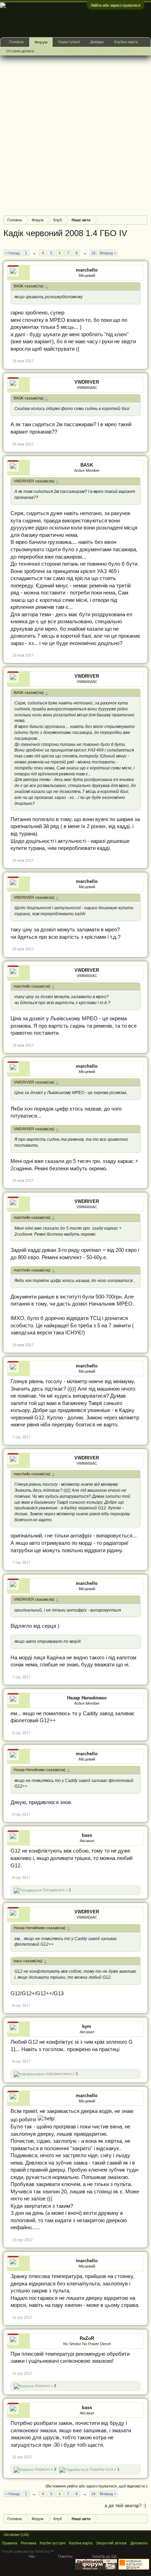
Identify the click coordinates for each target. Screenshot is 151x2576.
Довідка (97, 42)
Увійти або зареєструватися (116, 5)
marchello (87, 270)
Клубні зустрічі (71, 51)
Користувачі (69, 42)
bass (87, 1835)
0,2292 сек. (47, 2556)
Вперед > (108, 253)
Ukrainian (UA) (16, 2535)
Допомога (139, 2543)
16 (93, 253)
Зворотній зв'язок (111, 2543)
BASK (87, 465)
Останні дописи (20, 51)
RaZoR (87, 2338)
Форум (41, 42)
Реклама (102, 51)
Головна (16, 42)
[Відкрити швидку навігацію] (143, 220)
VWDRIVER (87, 382)
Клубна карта (126, 42)
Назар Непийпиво (87, 1698)
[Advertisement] (75, 135)
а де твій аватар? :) (125, 2506)
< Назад (12, 253)
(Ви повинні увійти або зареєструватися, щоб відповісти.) (96, 2486)
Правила (128, 51)
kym (87, 2026)
